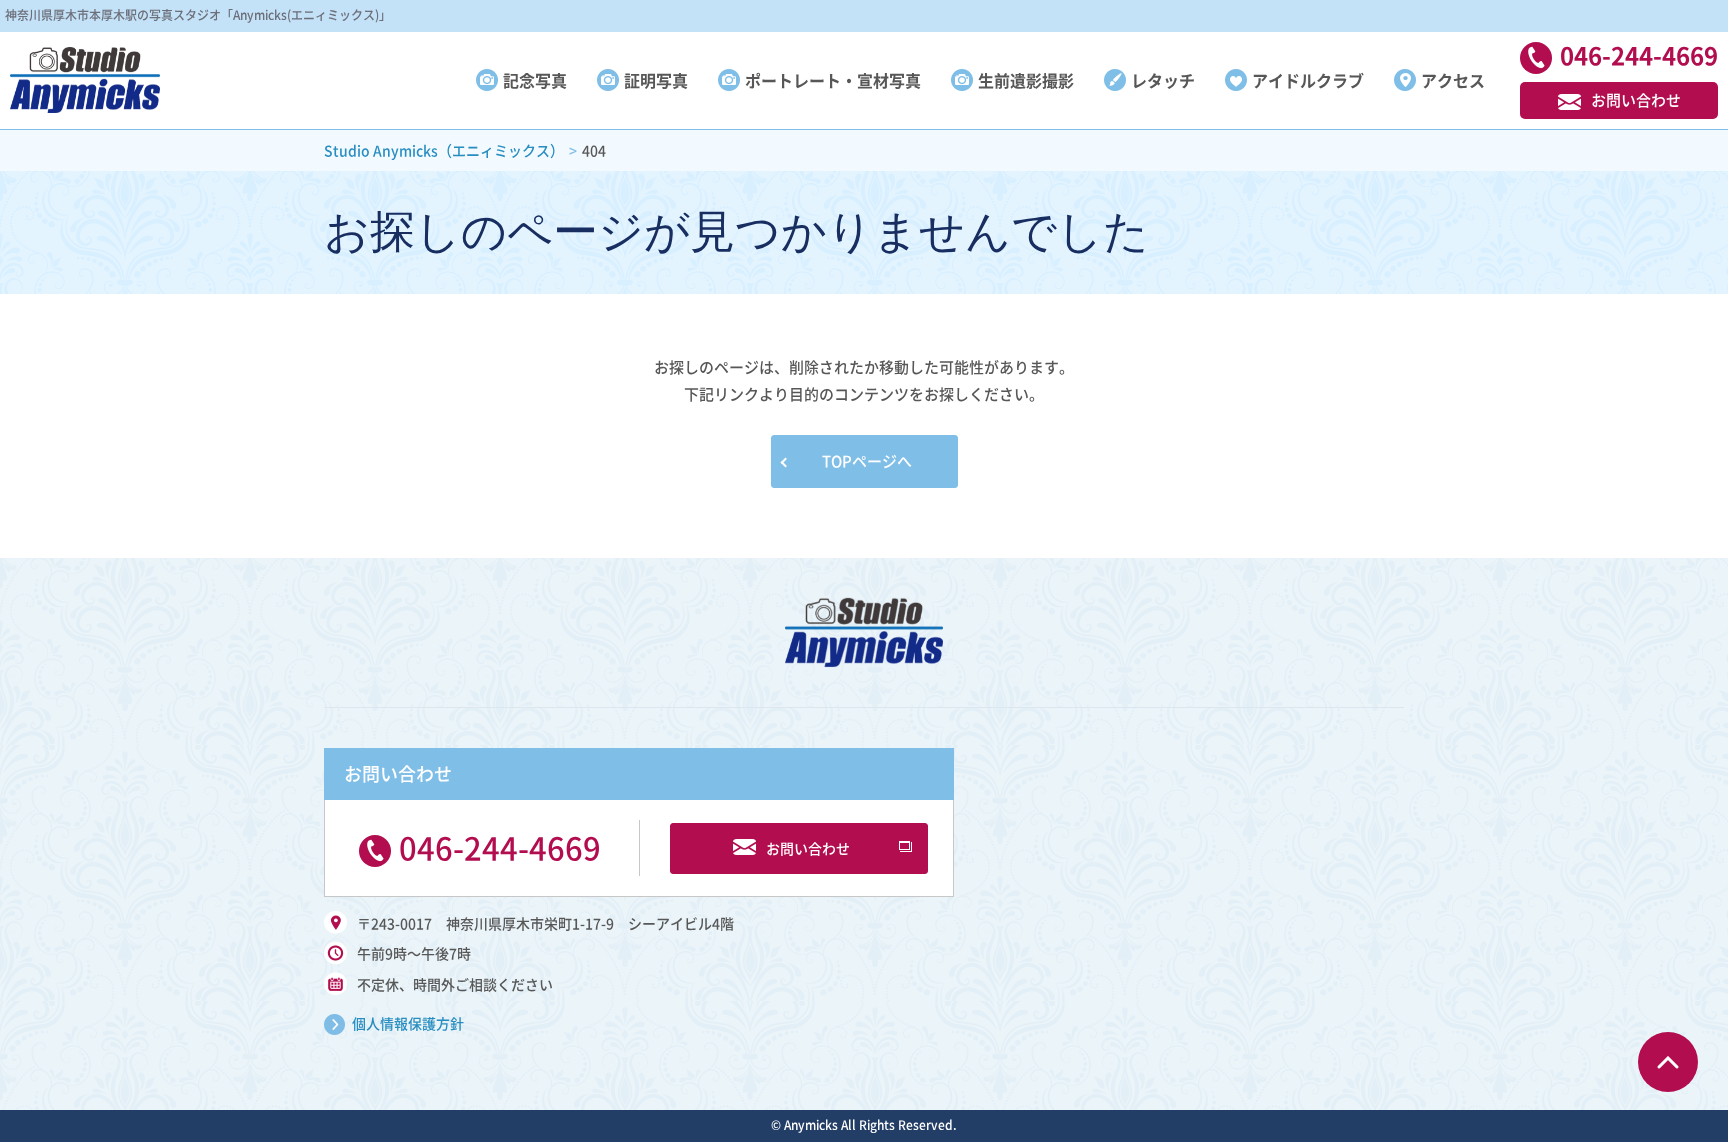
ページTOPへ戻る (1668, 1062)
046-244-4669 (500, 847)
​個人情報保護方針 (408, 1023)
